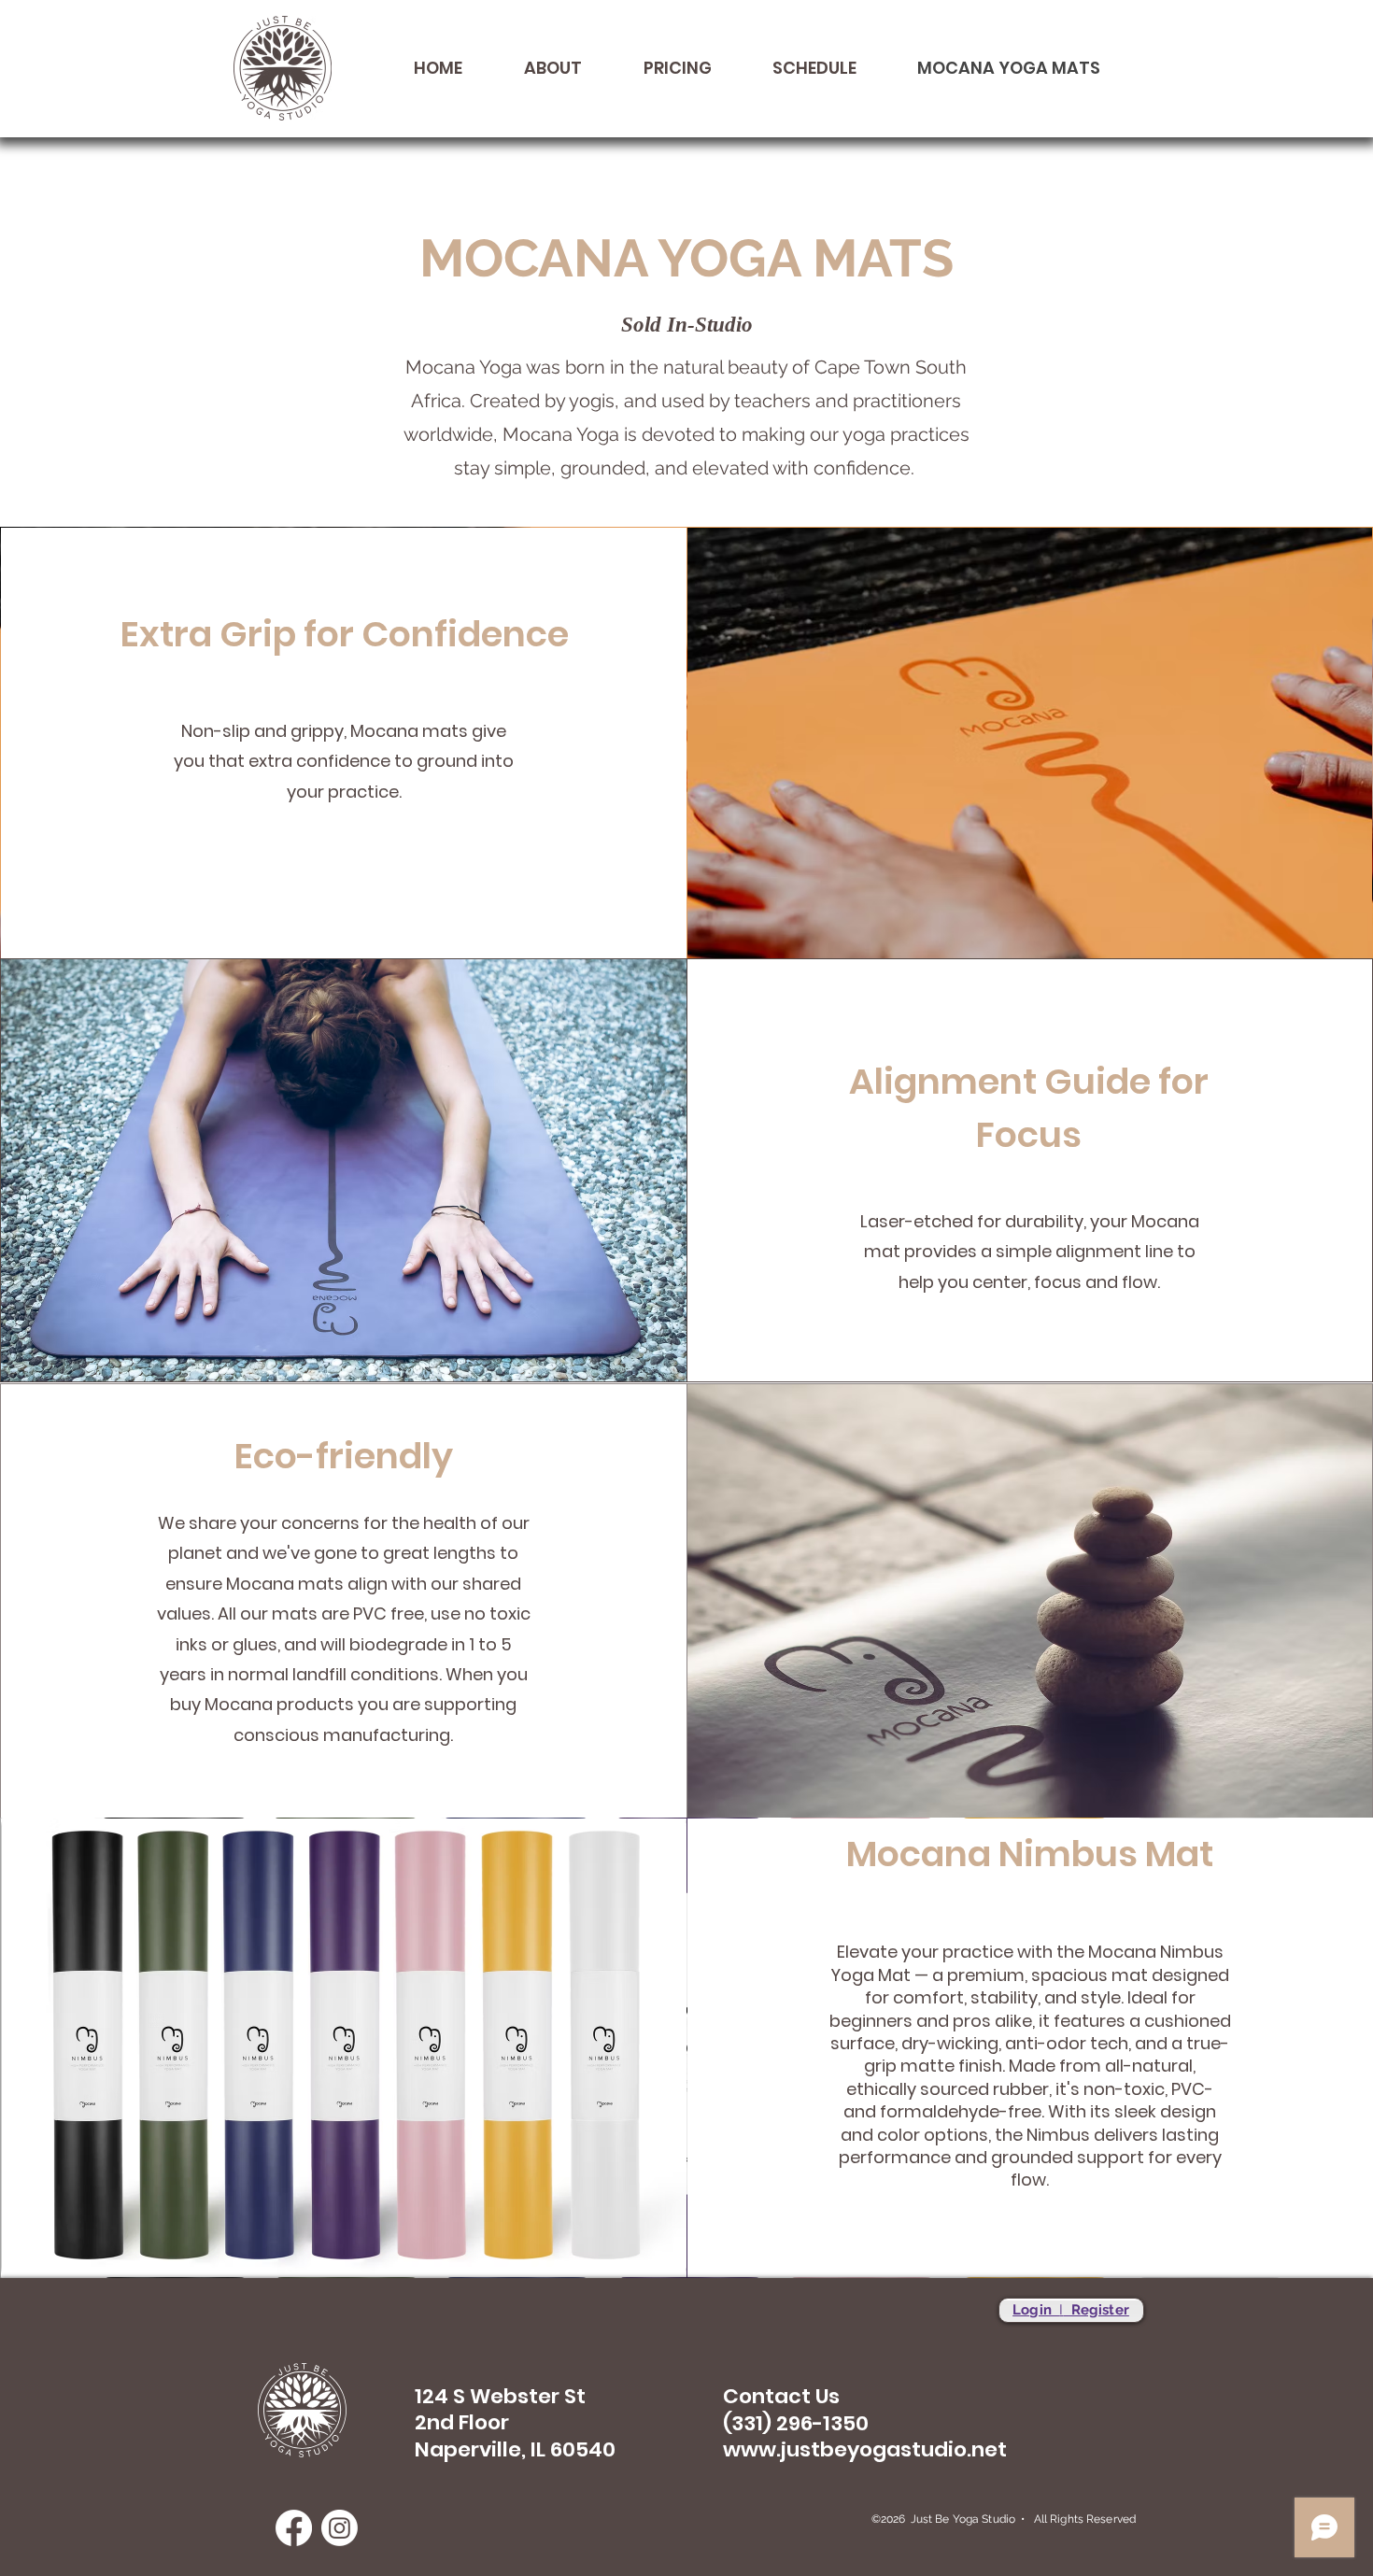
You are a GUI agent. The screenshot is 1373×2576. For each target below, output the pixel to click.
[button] (536, 68)
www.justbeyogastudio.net (865, 2449)
